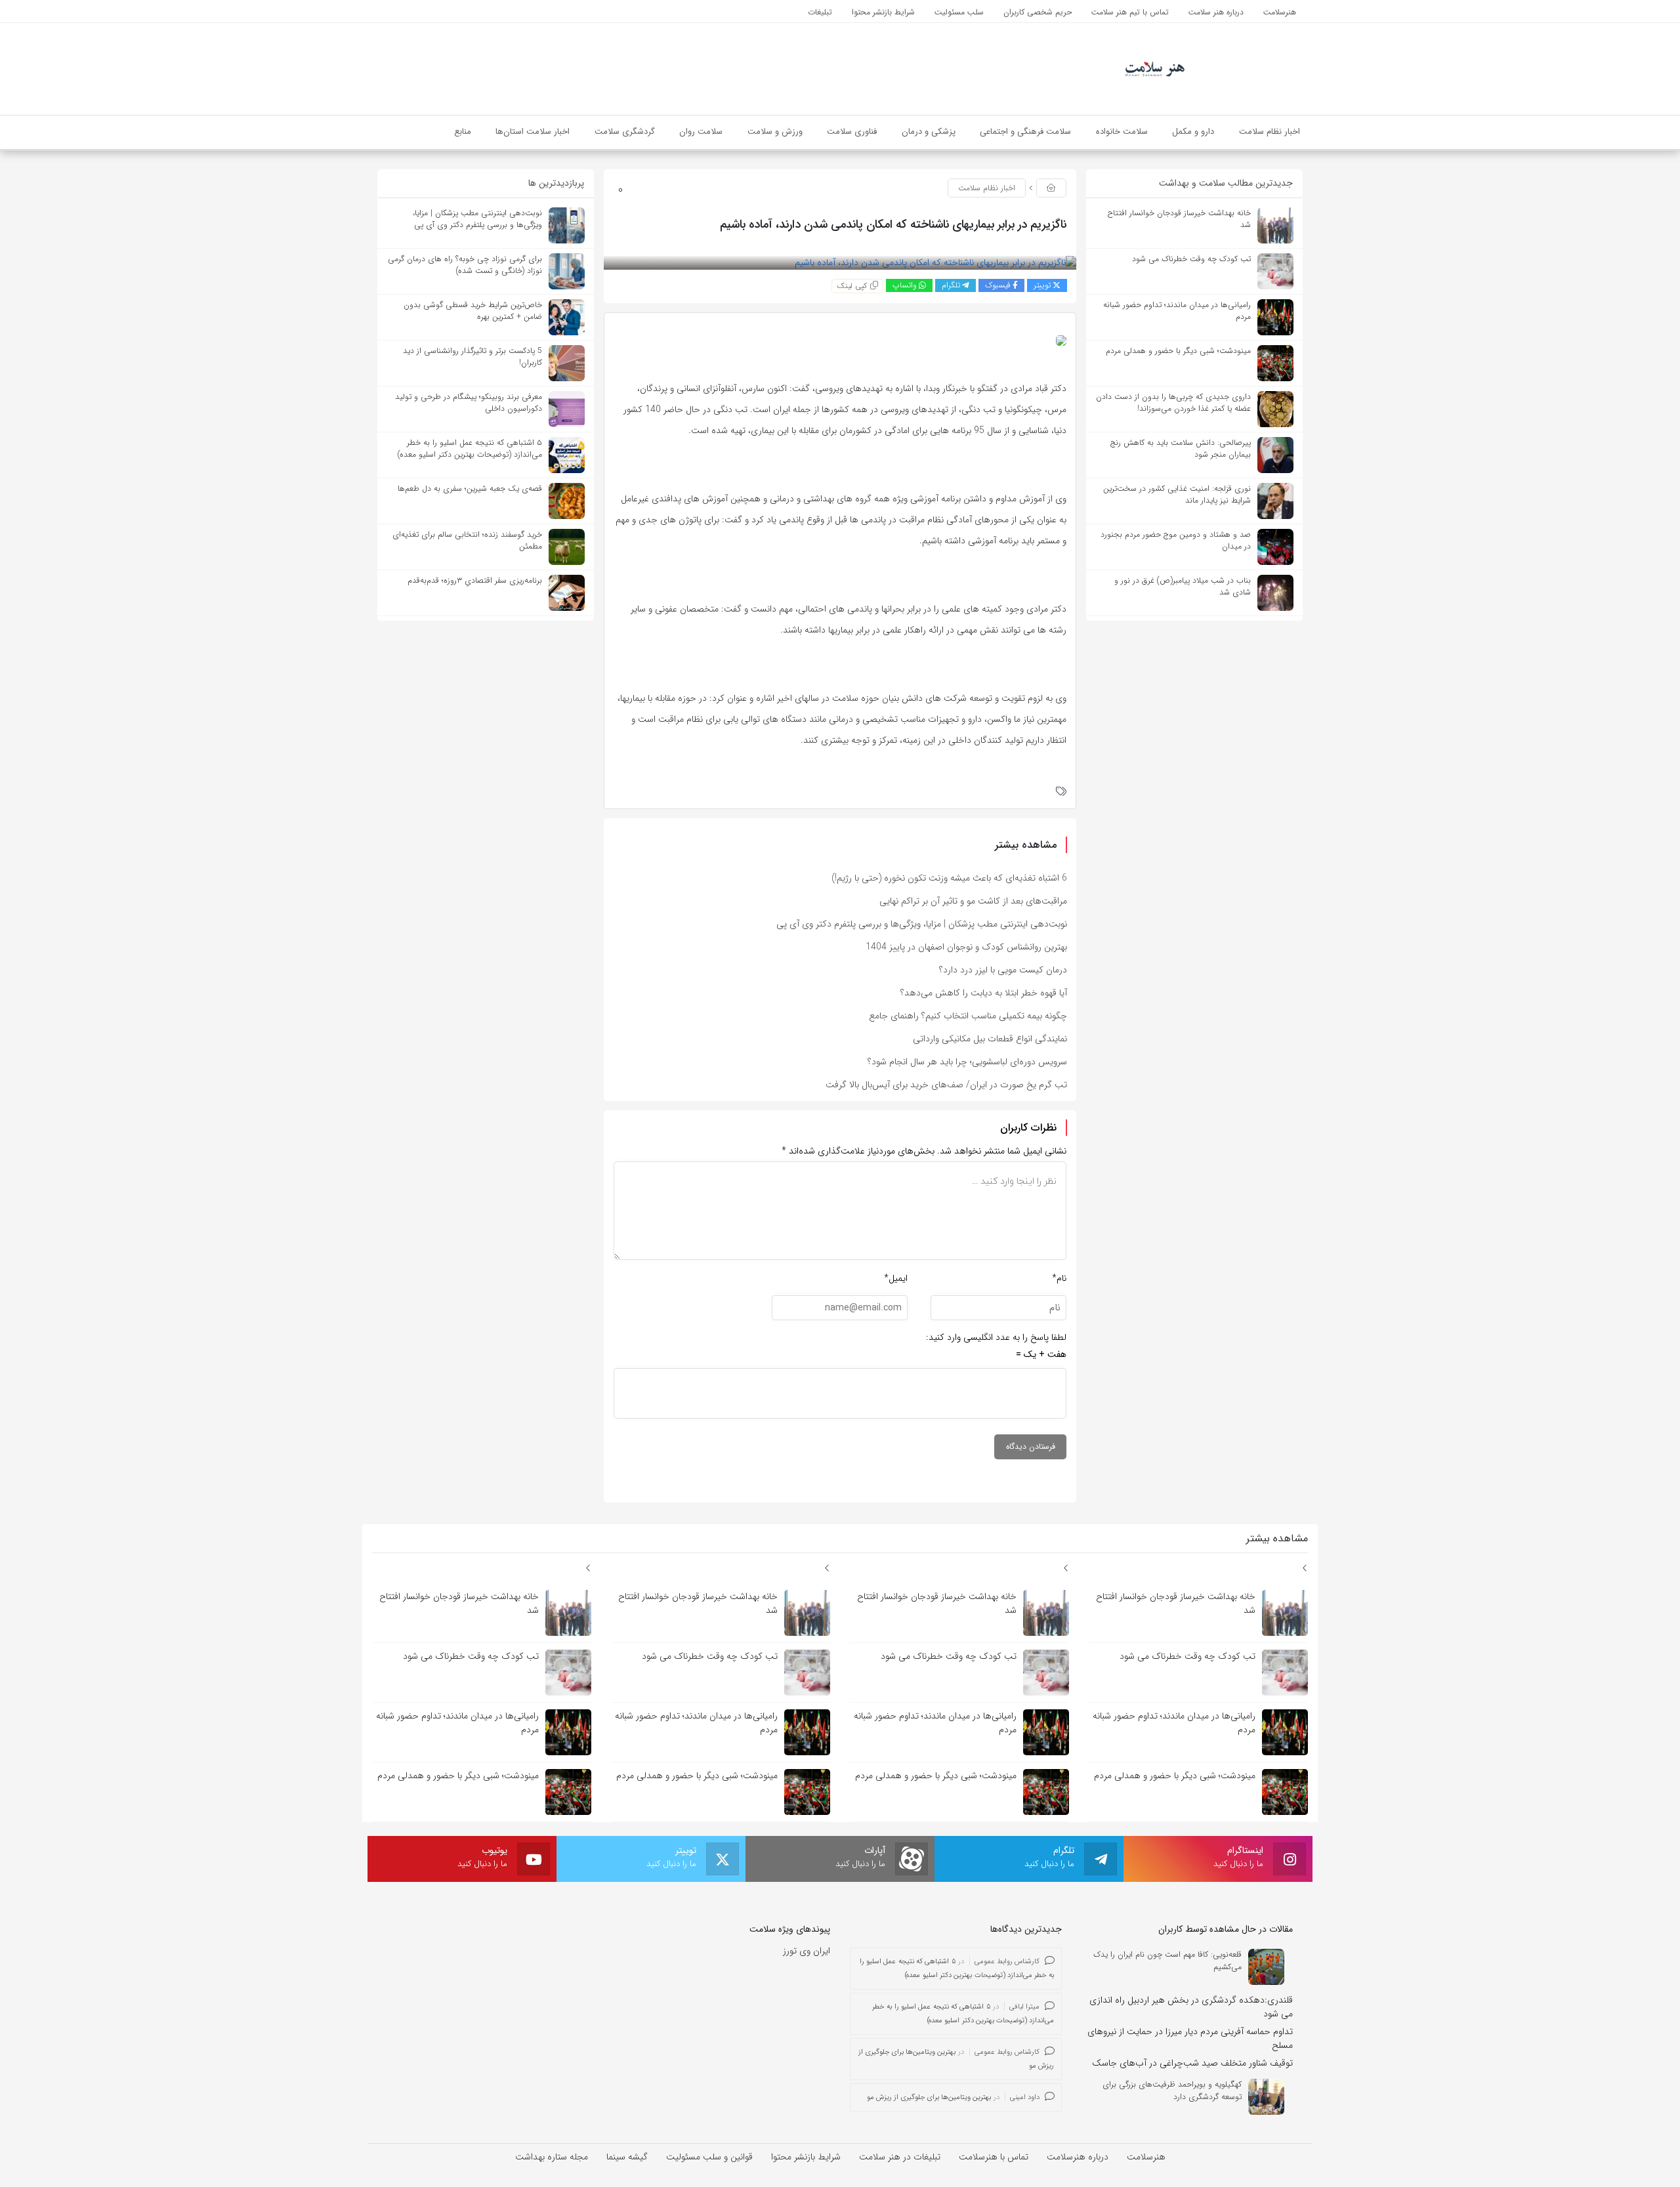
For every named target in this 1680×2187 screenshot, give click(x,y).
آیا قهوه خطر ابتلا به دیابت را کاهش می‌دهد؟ (984, 993)
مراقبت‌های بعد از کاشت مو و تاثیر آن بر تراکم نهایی (973, 901)
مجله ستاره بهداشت (552, 2157)
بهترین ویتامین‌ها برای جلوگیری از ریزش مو (929, 2097)
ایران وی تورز (807, 1951)
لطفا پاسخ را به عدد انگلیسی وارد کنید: (996, 1337)
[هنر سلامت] (1155, 68)
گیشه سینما (627, 2157)
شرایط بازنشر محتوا (806, 2157)
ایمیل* (896, 1278)
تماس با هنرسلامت (994, 2157)
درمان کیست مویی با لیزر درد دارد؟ (1003, 970)
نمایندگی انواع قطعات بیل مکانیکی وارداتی (990, 1039)
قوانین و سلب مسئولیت (709, 2157)
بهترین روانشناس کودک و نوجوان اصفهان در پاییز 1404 (966, 947)
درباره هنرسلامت (1078, 2157)
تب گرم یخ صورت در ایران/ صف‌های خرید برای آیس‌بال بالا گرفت (946, 1085)
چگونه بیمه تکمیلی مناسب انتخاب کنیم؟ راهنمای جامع (968, 1016)
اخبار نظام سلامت (987, 188)
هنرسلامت (1146, 2157)
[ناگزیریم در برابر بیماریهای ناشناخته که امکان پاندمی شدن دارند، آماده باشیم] (935, 262)
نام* (1059, 1278)
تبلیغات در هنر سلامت (900, 2157)
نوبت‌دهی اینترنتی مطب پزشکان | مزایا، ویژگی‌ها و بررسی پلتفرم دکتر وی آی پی (922, 924)
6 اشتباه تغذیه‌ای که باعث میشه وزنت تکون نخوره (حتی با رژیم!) (949, 878)
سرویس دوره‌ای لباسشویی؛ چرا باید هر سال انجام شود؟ (967, 1062)
